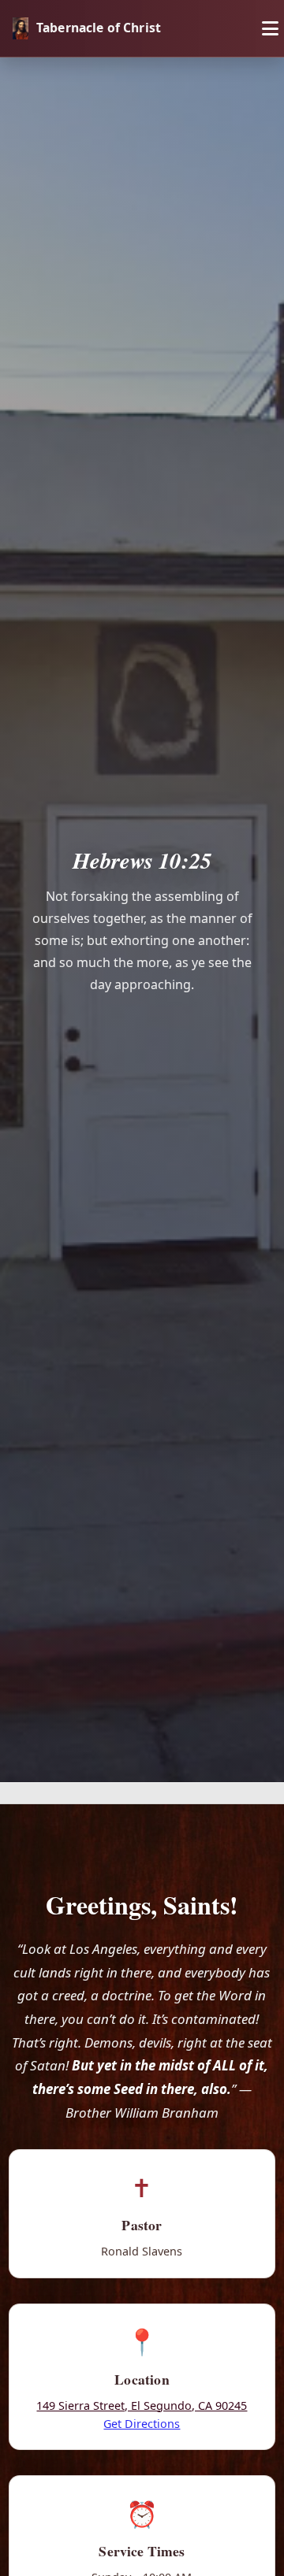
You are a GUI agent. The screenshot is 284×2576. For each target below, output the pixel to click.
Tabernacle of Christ (99, 28)
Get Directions (142, 2424)
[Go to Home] (21, 28)
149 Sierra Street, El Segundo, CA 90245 (142, 2406)
